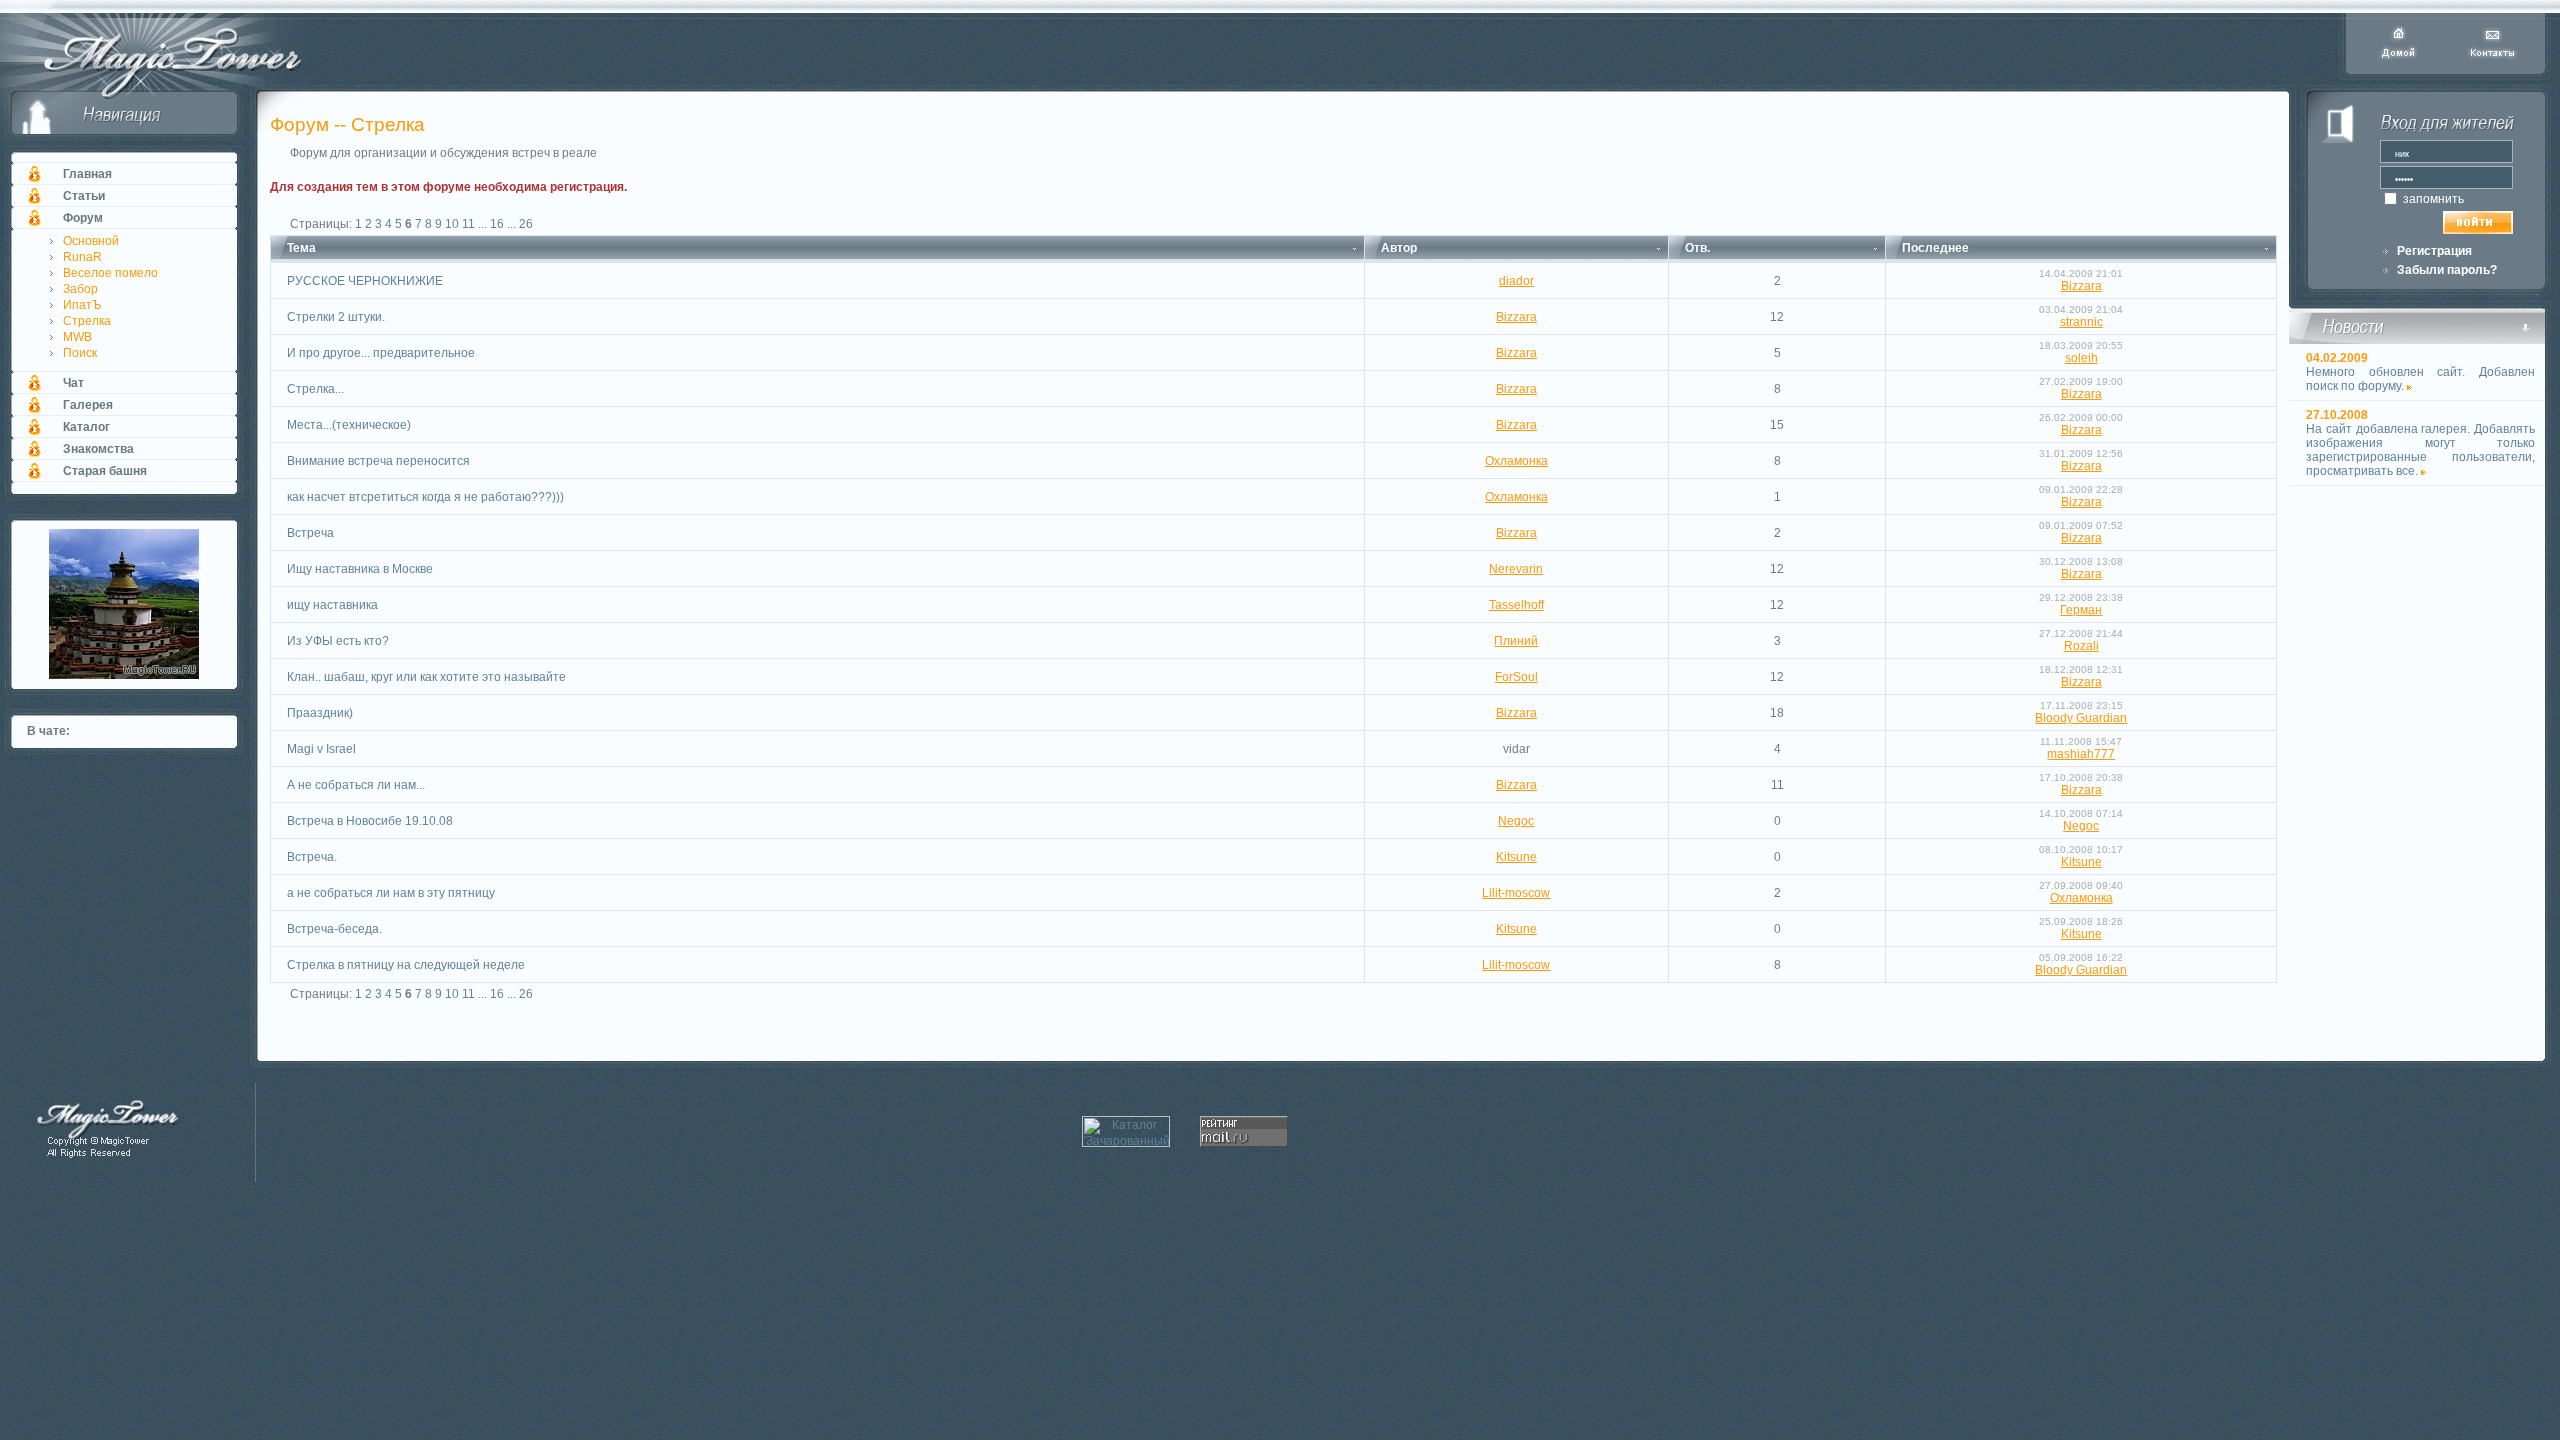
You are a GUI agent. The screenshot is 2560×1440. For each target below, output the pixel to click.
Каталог (86, 427)
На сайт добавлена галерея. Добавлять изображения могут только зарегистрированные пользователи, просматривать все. (2420, 450)
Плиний (1516, 641)
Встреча (310, 533)
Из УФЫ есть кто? (338, 641)
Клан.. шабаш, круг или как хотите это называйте (426, 677)
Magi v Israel (321, 749)
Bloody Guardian (2081, 718)
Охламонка (1516, 461)
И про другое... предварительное (381, 353)
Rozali (2081, 646)
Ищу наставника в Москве (360, 569)
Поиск (80, 353)
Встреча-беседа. (334, 929)
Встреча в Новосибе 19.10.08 (370, 821)
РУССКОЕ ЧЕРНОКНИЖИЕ (365, 281)
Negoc (1516, 821)
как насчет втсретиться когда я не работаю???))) (425, 497)
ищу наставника (332, 605)
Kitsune (1516, 857)
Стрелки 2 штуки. (336, 317)
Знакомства (98, 449)
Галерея (88, 405)
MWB (77, 337)
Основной (91, 241)
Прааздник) (320, 713)
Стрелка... (315, 389)
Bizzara (2081, 286)
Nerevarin (1516, 569)
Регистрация (2434, 251)
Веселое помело (110, 273)
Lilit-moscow (1516, 893)
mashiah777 (2081, 754)
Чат (73, 383)
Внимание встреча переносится (378, 461)
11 (468, 224)
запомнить (2432, 199)
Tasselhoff (1516, 605)
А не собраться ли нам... (356, 785)
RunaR (82, 257)
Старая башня (105, 471)
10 (452, 224)
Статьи (84, 196)
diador (1516, 281)
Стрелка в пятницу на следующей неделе (406, 965)
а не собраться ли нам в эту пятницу (391, 893)
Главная (87, 174)
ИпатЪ (82, 305)
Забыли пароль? (2447, 270)
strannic (2081, 322)
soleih (2081, 358)
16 (497, 224)
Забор (80, 289)
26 (526, 224)
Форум (83, 218)
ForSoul (1516, 677)
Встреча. (312, 857)
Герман (2081, 610)
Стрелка (87, 321)
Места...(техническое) (349, 425)
